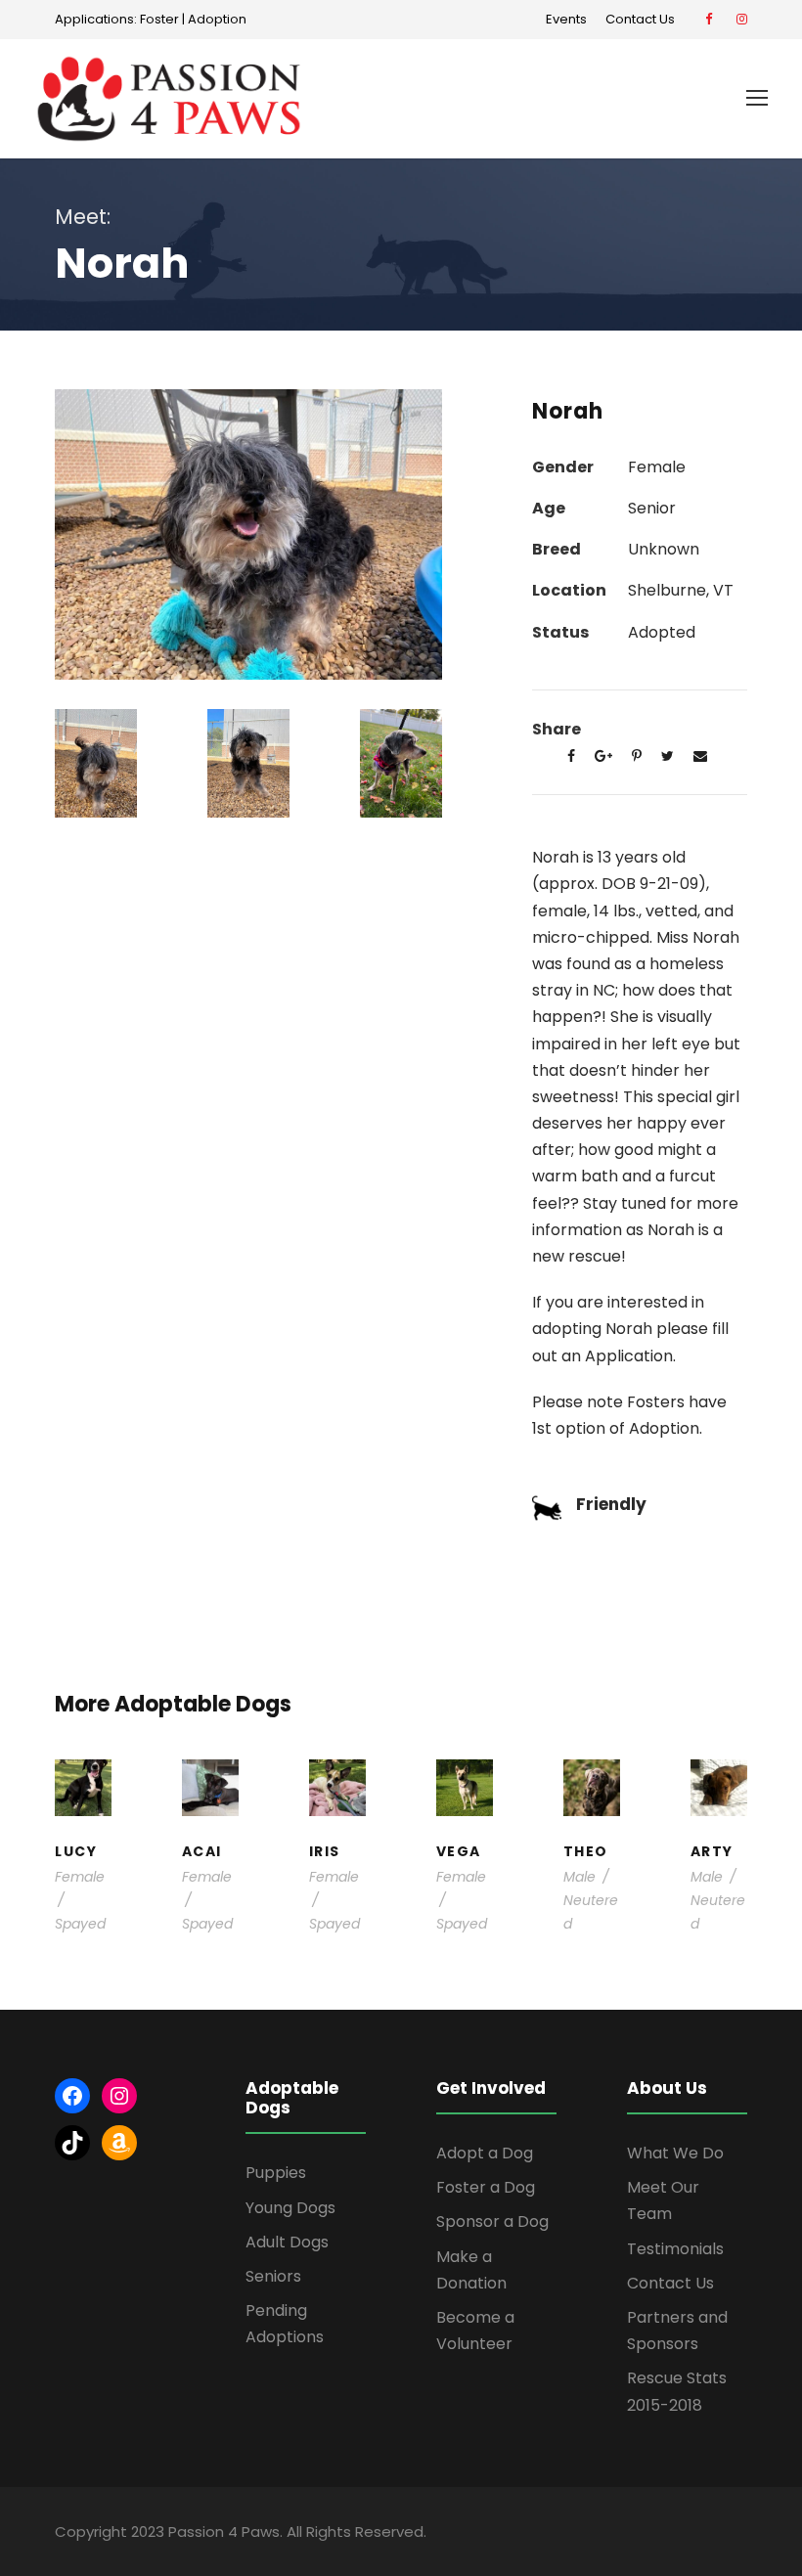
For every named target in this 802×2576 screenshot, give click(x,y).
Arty (712, 1851)
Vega (459, 1851)
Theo (586, 1851)
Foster (159, 19)
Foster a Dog (486, 2187)
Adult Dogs (287, 2242)
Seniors (273, 2276)
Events (566, 19)
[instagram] (742, 19)
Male (579, 1877)
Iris (325, 1851)
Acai (202, 1851)
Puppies (276, 2173)
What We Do (675, 2153)
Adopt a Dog (485, 2153)
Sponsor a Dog (492, 2221)
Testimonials (675, 2249)
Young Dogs (290, 2208)
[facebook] (709, 19)
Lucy (76, 1851)
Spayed (80, 1924)
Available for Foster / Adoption (226, 1771)
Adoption (217, 19)
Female (80, 1877)
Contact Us (643, 19)
